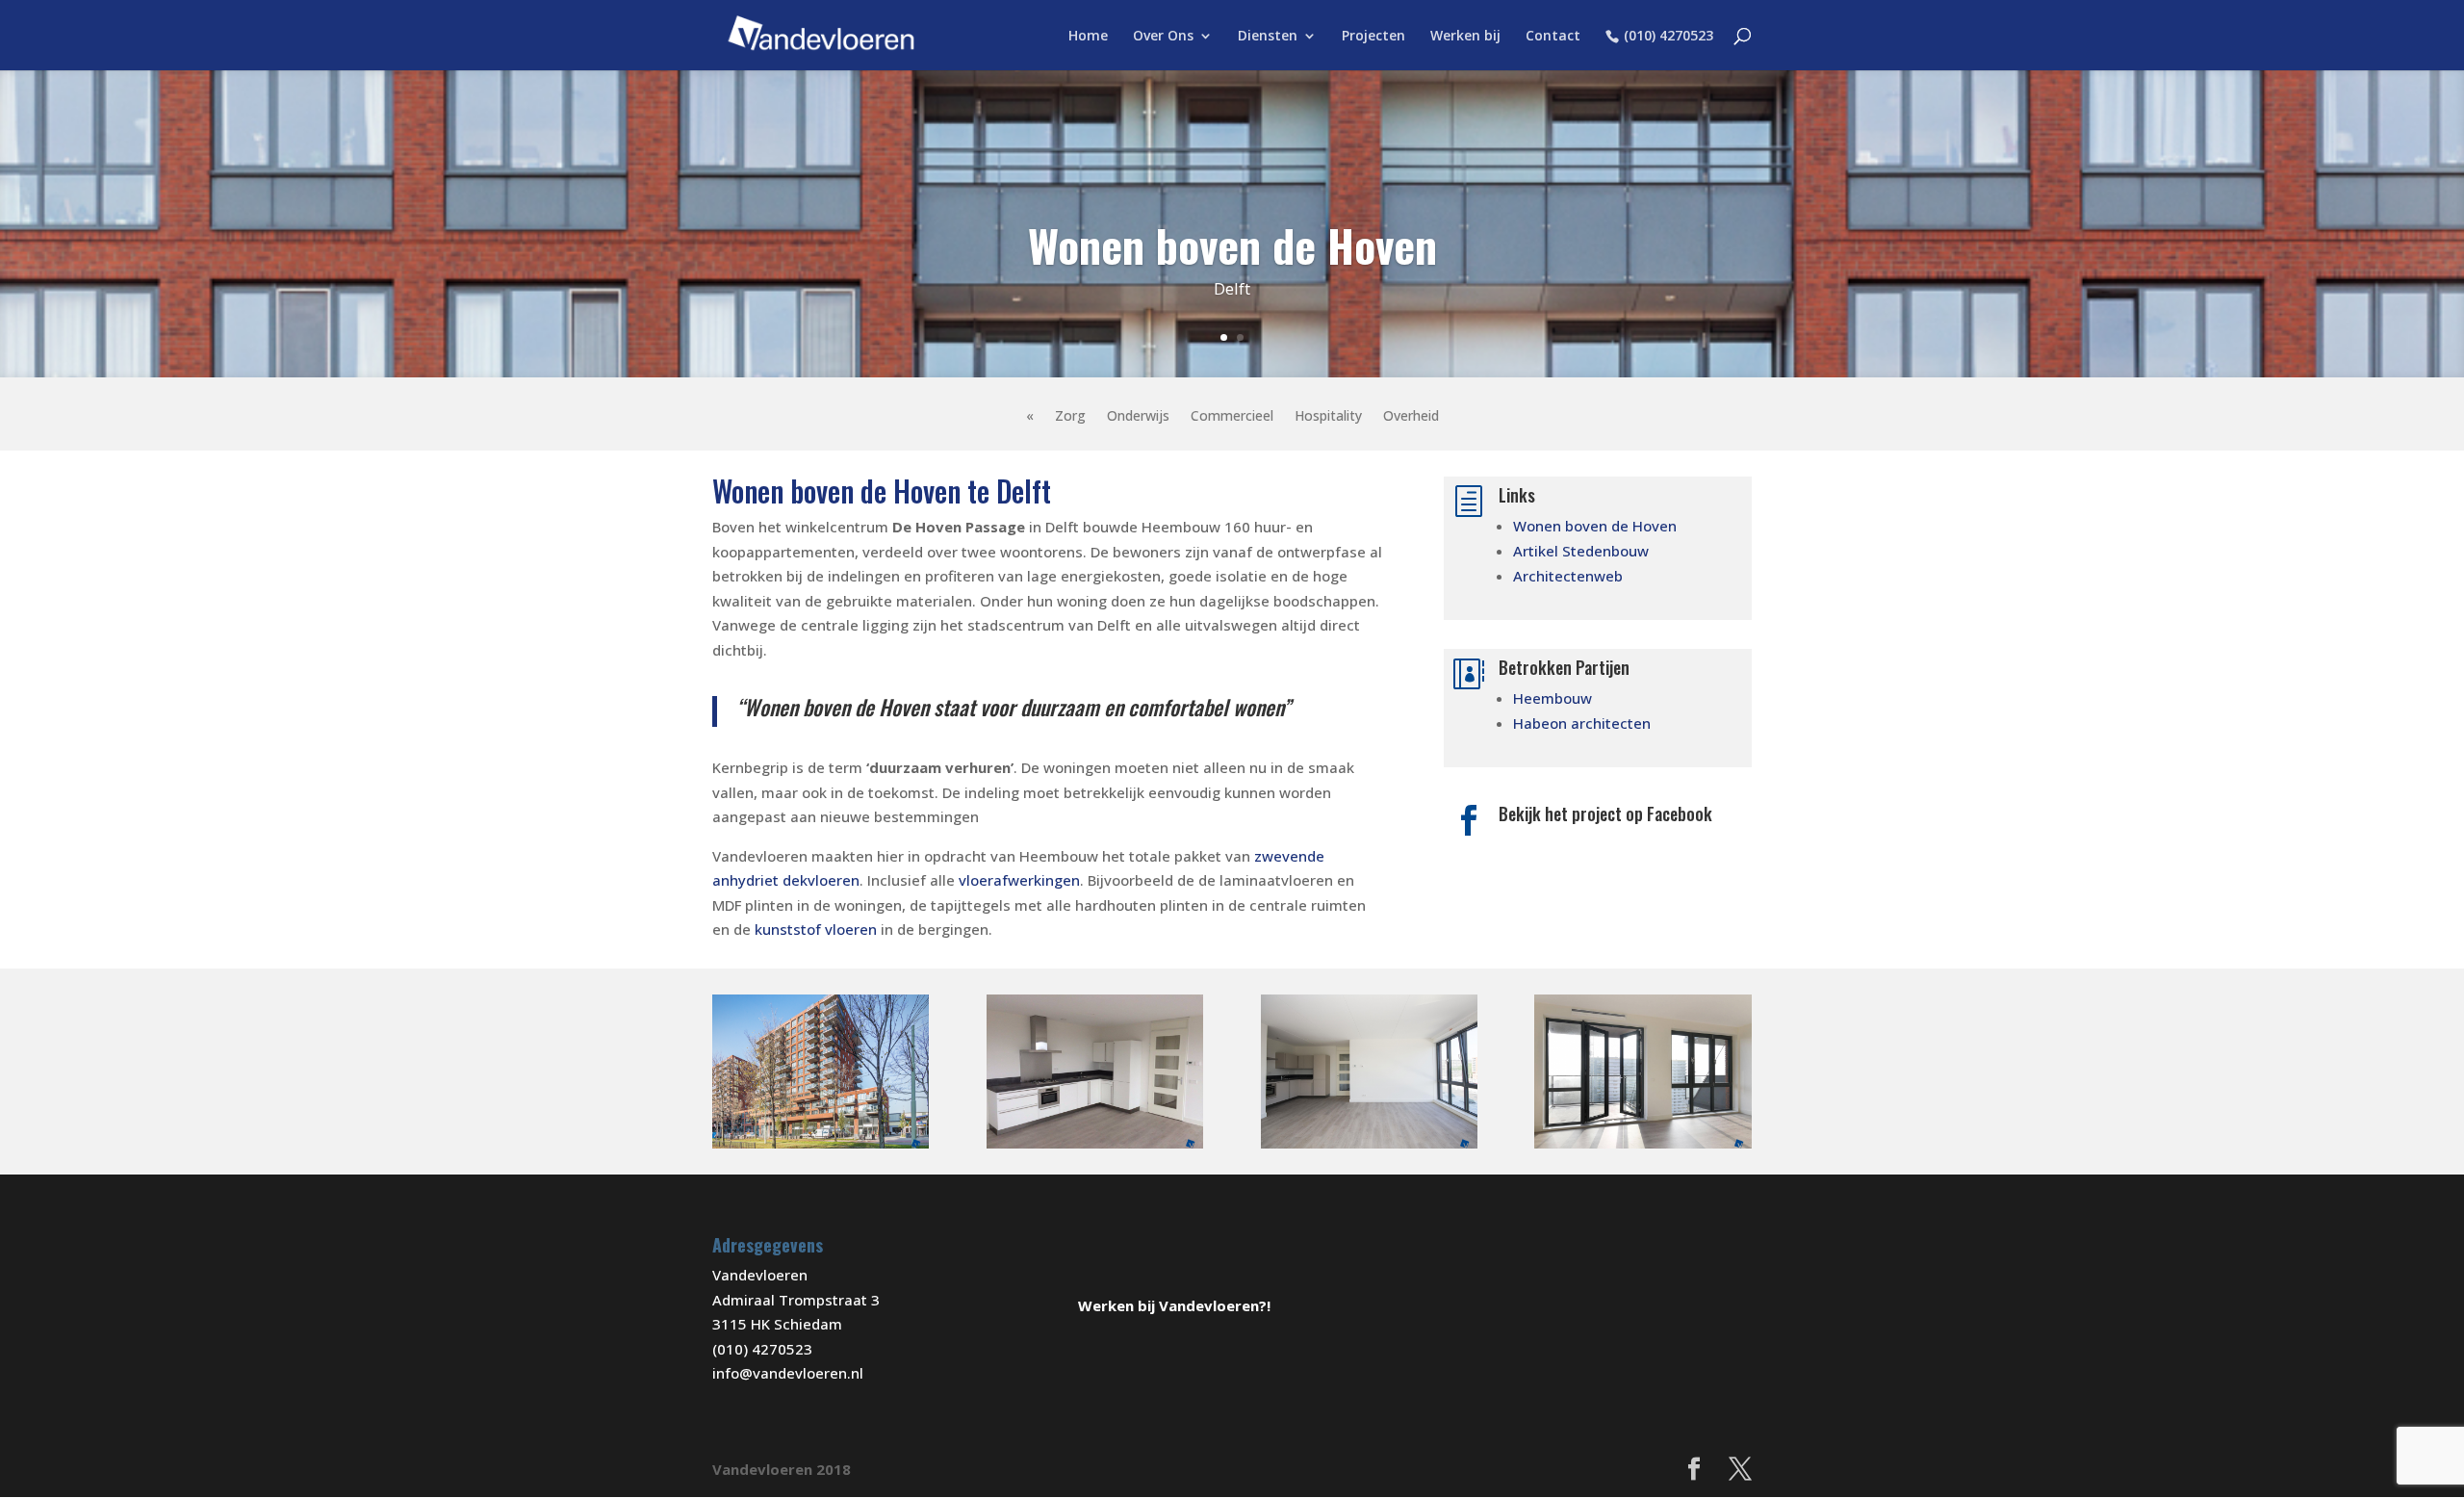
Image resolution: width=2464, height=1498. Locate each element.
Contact (1553, 37)
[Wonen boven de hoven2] (821, 1149)
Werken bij (1465, 37)
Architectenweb (1568, 576)
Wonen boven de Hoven (1595, 526)
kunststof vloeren (816, 929)
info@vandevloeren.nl (788, 1373)
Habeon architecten (1582, 723)
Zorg (1070, 417)
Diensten (1268, 37)
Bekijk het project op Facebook (1605, 814)
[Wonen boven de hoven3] (1643, 1149)
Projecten (1373, 37)
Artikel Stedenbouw (1581, 551)
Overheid (1411, 417)
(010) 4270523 (1668, 36)
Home (1088, 37)
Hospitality (1328, 417)
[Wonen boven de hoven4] (1095, 1149)
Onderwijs (1138, 417)
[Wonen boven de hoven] (1369, 1149)
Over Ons (1163, 37)
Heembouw (1553, 698)
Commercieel (1232, 417)
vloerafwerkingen (1019, 880)
